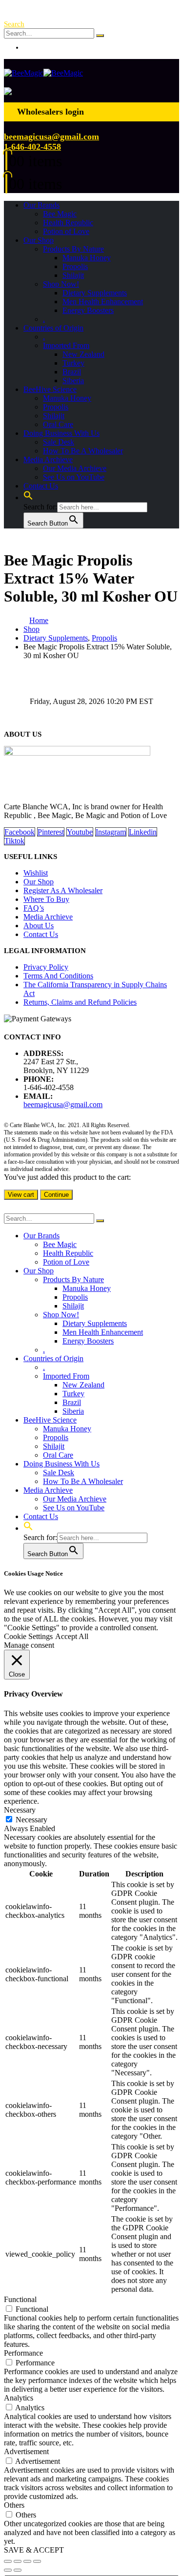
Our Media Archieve (75, 468)
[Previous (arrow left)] (8, 2570)
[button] (14, 24)
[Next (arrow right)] (18, 2570)
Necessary (31, 1820)
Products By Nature (73, 249)
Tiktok (14, 841)
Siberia (73, 381)
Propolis (75, 266)
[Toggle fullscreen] (18, 2561)
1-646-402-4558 (32, 147)
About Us (39, 926)
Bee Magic (60, 214)
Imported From (66, 345)
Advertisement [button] (26, 2451)
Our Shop (39, 240)
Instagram (111, 832)
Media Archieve (48, 459)
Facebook (20, 832)
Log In (34, 47)
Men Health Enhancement (103, 302)
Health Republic (68, 223)
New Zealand (83, 354)
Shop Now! (61, 284)
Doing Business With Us (61, 433)
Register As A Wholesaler (63, 890)
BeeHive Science (50, 389)
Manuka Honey (87, 258)
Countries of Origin (53, 328)
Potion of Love (66, 231)
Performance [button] (23, 2353)
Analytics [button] (19, 2398)
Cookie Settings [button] (28, 1636)
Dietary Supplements (95, 293)
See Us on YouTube (74, 477)
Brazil (72, 372)
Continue (56, 1195)
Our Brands (41, 205)
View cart (21, 1195)
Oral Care (58, 424)
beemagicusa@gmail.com (51, 137)
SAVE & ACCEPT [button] (34, 2550)
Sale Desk (59, 442)
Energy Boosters (88, 310)
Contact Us (41, 486)
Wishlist (36, 873)
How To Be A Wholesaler (83, 451)
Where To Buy (46, 899)
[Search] (100, 36)
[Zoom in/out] (8, 2561)
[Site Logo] (43, 73)
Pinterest (51, 832)
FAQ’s (34, 908)
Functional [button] (20, 2299)
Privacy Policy (46, 967)
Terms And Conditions (58, 976)
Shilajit (73, 275)
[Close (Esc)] (37, 2561)
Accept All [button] (72, 1636)
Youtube (80, 832)
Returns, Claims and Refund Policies (80, 1002)
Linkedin (143, 832)
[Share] (27, 2561)
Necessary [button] (20, 1810)
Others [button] (14, 2505)
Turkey (73, 363)
